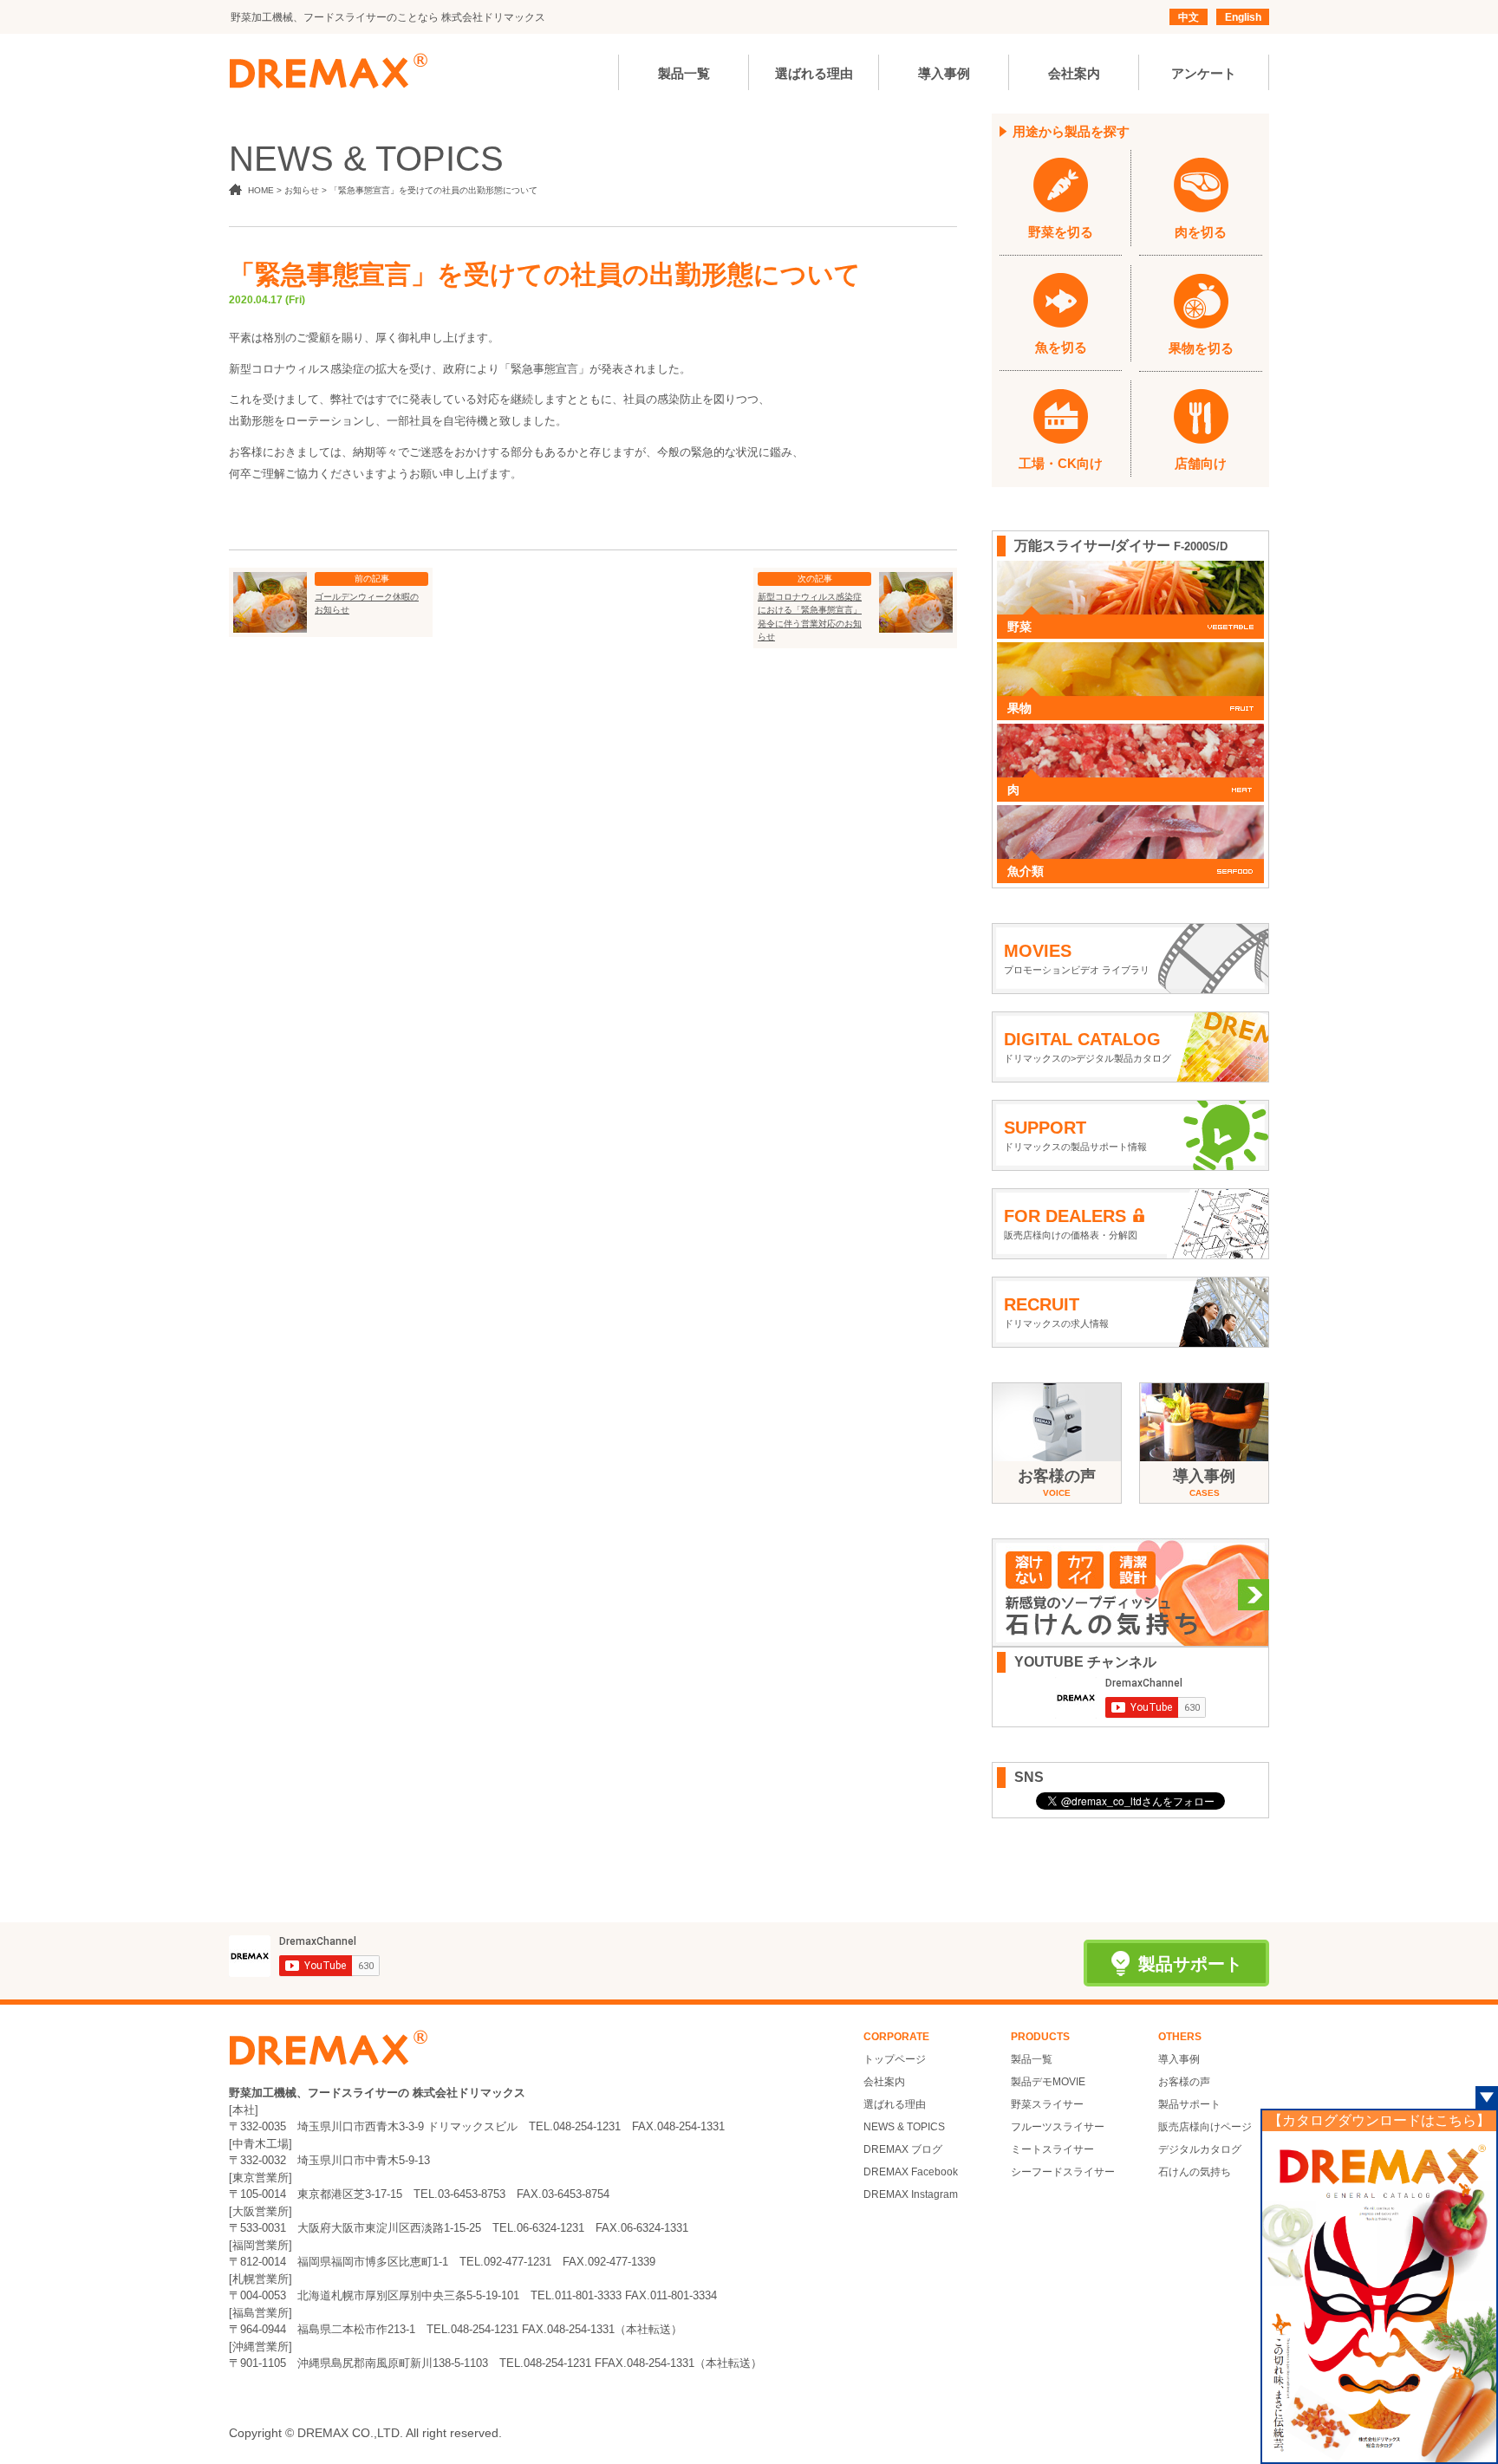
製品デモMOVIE (1048, 2082)
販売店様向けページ (1205, 2127)
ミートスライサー (1052, 2149)
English (1243, 17)
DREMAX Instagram (911, 2194)
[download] (1379, 2296)
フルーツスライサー (1058, 2127)
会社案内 (884, 2082)
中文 (1189, 17)
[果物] (1130, 651)
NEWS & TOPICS (904, 2127)
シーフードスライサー (1063, 2172)
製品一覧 (1032, 2059)
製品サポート (1189, 2104)
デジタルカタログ (1200, 2149)
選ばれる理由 (895, 2104)
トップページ (895, 2059)
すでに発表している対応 (437, 399)
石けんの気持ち (1195, 2172)
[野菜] (1130, 569)
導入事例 (1179, 2059)
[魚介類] (1130, 814)
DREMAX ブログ (903, 2149)
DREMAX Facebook (911, 2172)
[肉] (1130, 732)
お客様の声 (1184, 2082)
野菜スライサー (1047, 2104)
